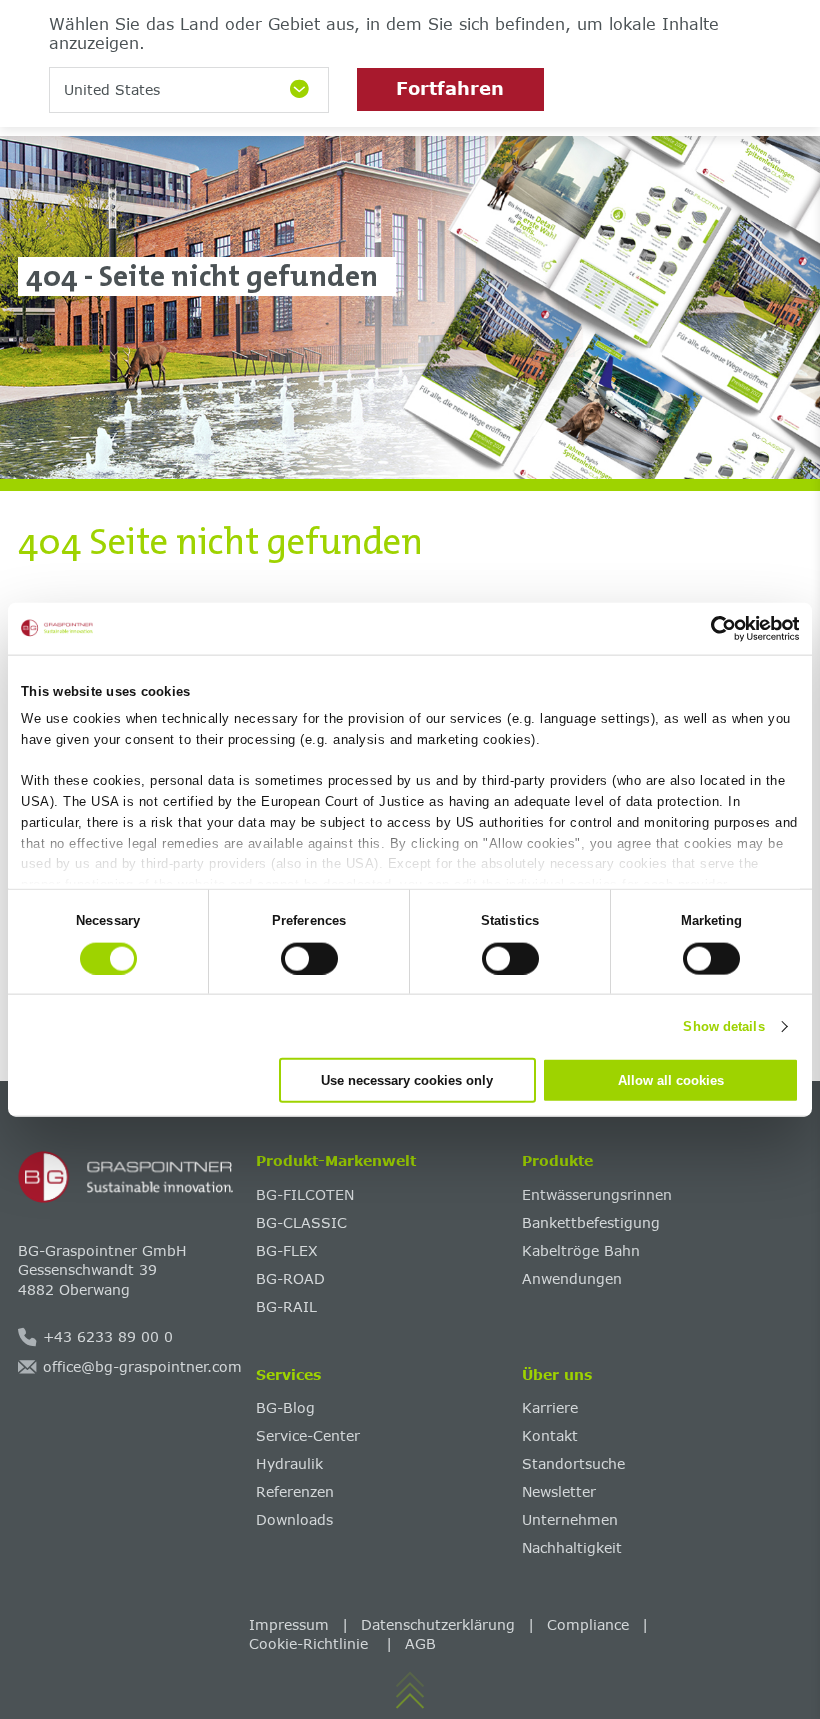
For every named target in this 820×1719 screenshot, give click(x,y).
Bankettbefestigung (591, 1222)
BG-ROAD (290, 1278)
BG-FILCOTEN (305, 1194)
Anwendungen (572, 1278)
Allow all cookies (671, 1080)
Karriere (550, 1407)
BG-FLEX (287, 1250)
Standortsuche (573, 1463)
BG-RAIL (286, 1306)
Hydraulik (289, 1463)
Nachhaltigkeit (572, 1547)
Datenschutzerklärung (438, 1624)
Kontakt (550, 1435)
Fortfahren (450, 88)
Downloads (294, 1519)
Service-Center (308, 1435)
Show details (723, 1025)
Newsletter (559, 1491)
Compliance (588, 1624)
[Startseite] (130, 1177)
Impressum (289, 1624)
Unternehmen (570, 1519)
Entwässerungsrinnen (597, 1194)
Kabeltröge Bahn (581, 1250)
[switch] (309, 958)
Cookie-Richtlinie (311, 1643)
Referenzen (295, 1491)
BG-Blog (285, 1407)
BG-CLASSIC (301, 1222)
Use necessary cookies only (407, 1080)
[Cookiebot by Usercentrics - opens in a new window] (711, 628)
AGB (420, 1643)
